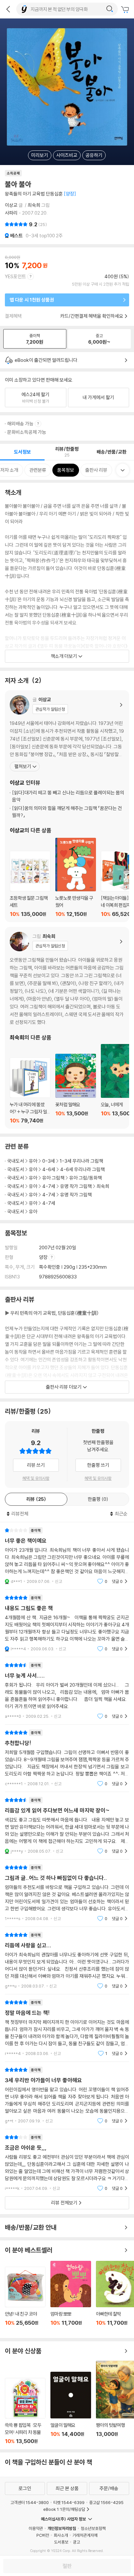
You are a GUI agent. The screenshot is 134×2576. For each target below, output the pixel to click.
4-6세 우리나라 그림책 (82, 1169)
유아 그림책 (53, 1178)
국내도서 (16, 1161)
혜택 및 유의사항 (36, 1478)
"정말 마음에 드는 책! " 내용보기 (67, 2028)
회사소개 (61, 2535)
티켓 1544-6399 (69, 2502)
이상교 (11, 205)
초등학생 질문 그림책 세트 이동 (30, 884)
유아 (33, 1161)
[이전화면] (8, 9)
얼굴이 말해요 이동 (71, 2408)
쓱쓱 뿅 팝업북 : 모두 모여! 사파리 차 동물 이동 (25, 2411)
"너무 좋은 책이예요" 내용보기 (67, 1556)
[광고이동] (110, 9)
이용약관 (36, 2528)
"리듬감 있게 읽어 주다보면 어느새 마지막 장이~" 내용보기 (67, 1826)
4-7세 (49, 1186)
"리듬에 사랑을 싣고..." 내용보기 (67, 1960)
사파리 (11, 213)
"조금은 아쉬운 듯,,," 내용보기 (67, 2163)
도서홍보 (61, 2542)
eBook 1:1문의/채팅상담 (64, 2509)
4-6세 (49, 1169)
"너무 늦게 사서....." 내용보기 (67, 1691)
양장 (44, 1257)
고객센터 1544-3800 (30, 2502)
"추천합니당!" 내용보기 (67, 1758)
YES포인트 (15, 276)
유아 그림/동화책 (86, 1178)
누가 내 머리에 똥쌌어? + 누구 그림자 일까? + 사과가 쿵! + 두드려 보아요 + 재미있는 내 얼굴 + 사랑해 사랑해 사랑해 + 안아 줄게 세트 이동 (30, 1091)
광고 (76, 2542)
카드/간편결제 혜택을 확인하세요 (92, 316)
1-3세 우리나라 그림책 (81, 1161)
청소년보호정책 (93, 2528)
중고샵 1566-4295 (106, 2502)
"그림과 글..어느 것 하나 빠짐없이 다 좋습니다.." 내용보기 (67, 1893)
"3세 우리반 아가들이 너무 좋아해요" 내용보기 (67, 2095)
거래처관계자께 (85, 2535)
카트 (126, 10)
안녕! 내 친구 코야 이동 (25, 2300)
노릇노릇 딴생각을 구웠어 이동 (76, 878)
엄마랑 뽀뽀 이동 (71, 2297)
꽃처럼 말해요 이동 (76, 1089)
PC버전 (43, 2535)
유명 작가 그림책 (76, 1186)
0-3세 (49, 1161)
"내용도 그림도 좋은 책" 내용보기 (67, 1623)
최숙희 (34, 205)
